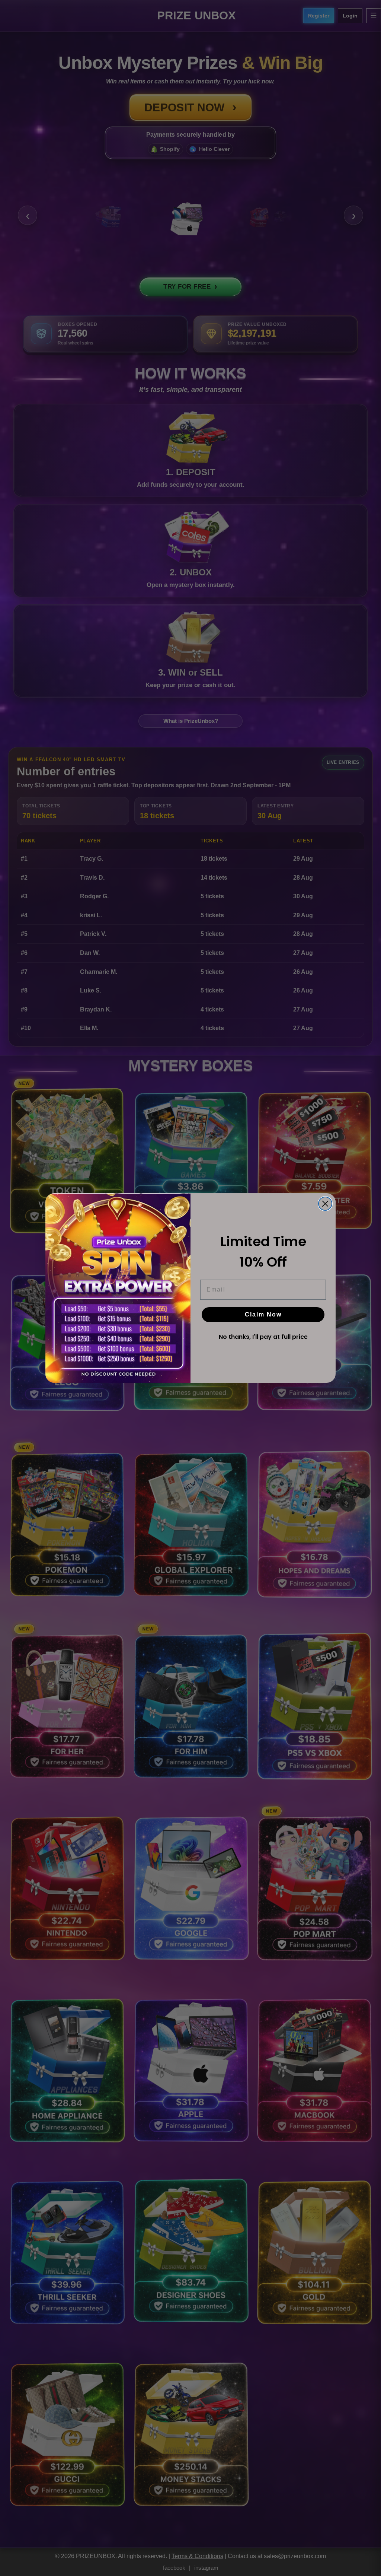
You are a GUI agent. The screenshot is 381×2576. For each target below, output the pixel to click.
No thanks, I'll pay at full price (263, 1337)
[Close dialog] (325, 1204)
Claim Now (263, 1314)
